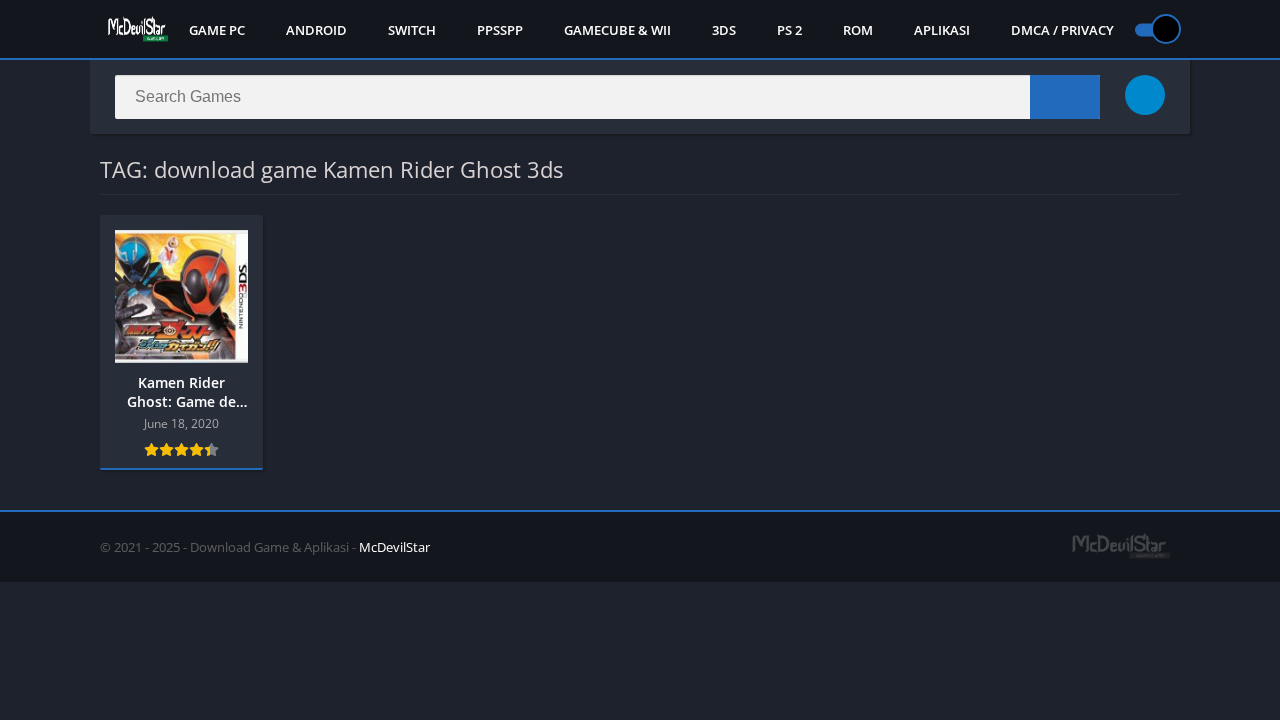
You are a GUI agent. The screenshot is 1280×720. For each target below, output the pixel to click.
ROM (858, 30)
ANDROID (316, 30)
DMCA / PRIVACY (1062, 30)
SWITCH (412, 30)
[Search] (1065, 97)
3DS (724, 30)
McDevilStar (394, 547)
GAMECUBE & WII (617, 30)
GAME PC (217, 30)
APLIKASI (942, 30)
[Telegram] (1145, 95)
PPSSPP (500, 30)
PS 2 (789, 30)
